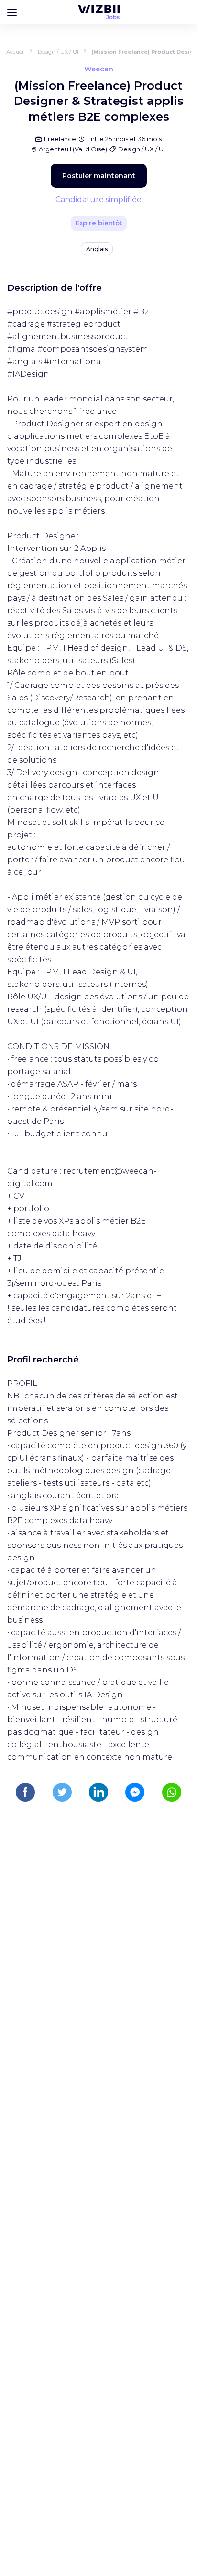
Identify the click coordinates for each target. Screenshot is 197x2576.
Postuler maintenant (99, 176)
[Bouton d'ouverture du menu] (12, 12)
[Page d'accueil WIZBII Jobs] (99, 12)
